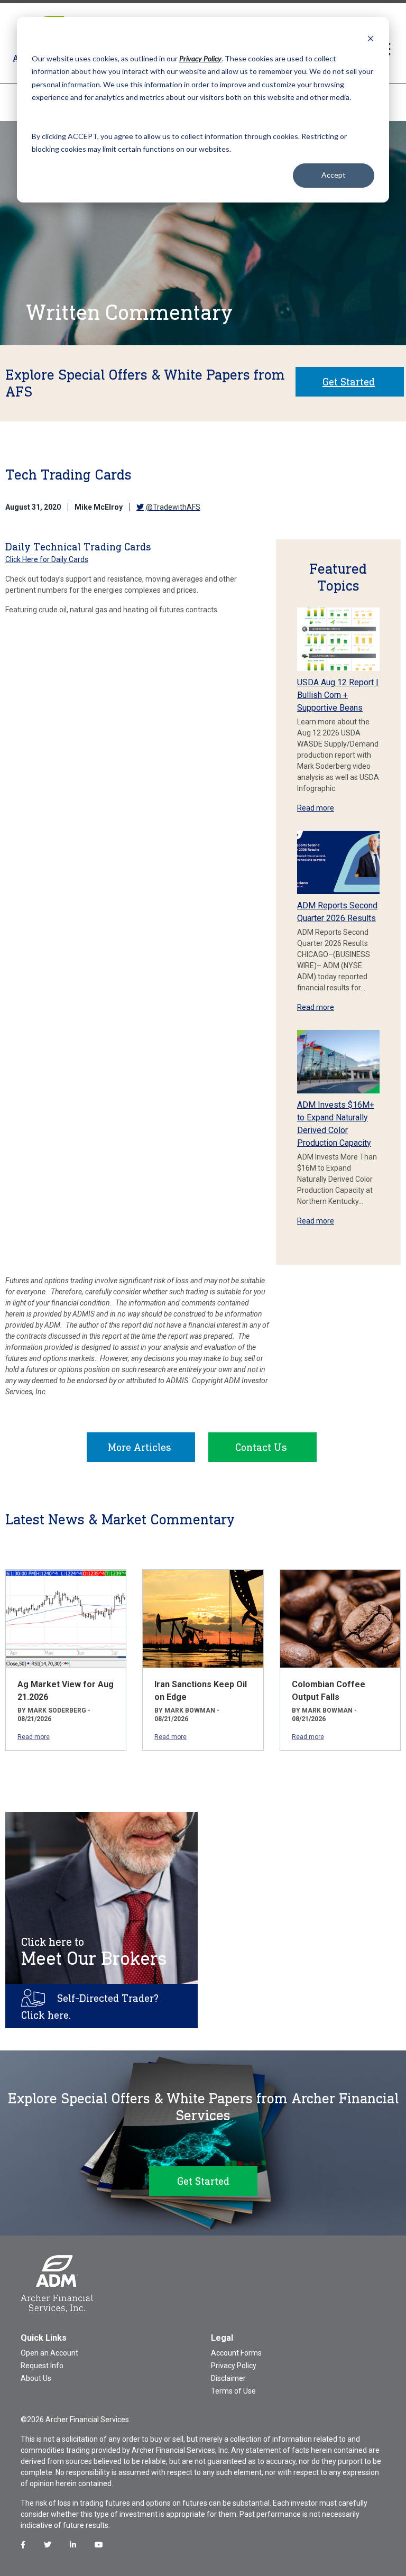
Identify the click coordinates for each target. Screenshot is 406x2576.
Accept (334, 175)
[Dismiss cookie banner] (371, 38)
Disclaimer (228, 2378)
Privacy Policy (234, 2366)
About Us (36, 2378)
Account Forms (236, 2353)
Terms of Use (233, 2391)
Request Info (42, 2366)
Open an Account (49, 2353)
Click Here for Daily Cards (47, 559)
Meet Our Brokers (94, 1952)
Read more (316, 808)
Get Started (349, 382)
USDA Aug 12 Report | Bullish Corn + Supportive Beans (338, 695)
